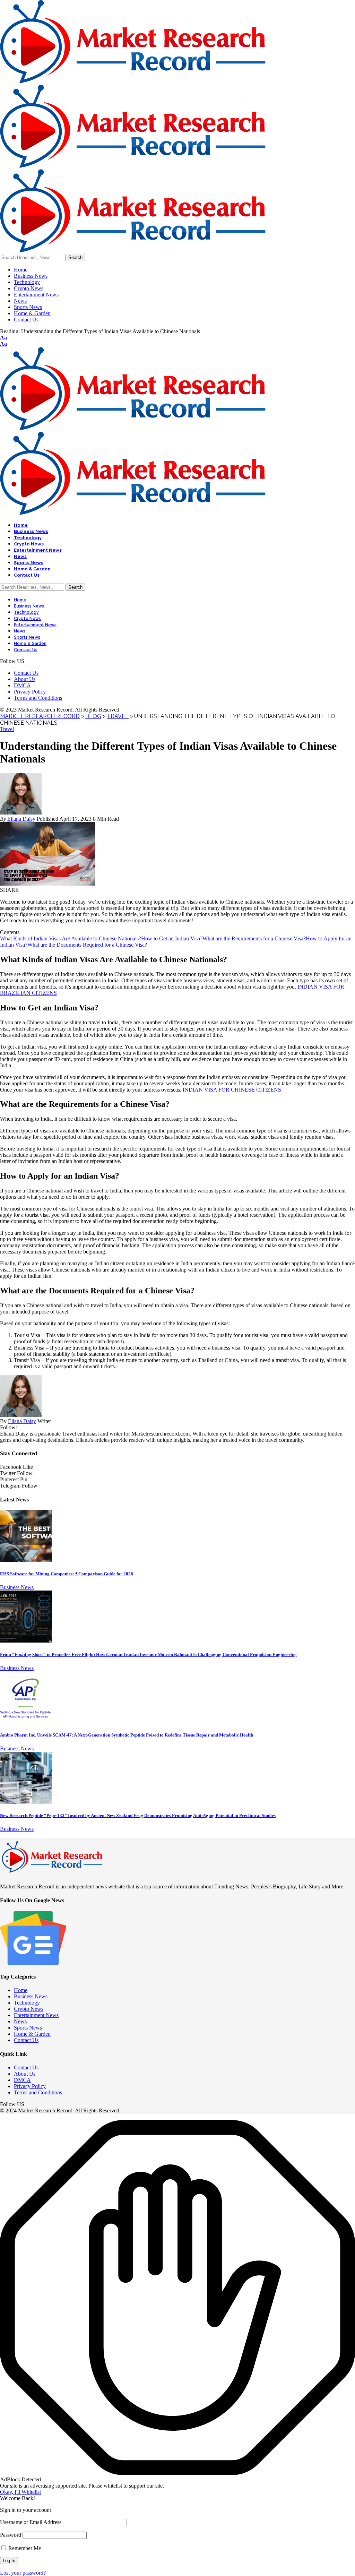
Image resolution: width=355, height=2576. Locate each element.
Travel (7, 729)
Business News (17, 1587)
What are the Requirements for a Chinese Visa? (254, 938)
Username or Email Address (31, 2522)
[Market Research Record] (133, 166)
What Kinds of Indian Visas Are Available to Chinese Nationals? (71, 938)
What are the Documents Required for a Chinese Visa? (87, 945)
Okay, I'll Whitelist (20, 2492)
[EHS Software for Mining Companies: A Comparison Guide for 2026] (26, 1560)
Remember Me (24, 2548)
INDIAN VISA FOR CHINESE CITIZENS (232, 1090)
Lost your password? (23, 2573)
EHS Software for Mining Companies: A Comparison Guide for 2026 (67, 1574)
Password (11, 2535)
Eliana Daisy (21, 819)
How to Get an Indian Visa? (172, 938)
